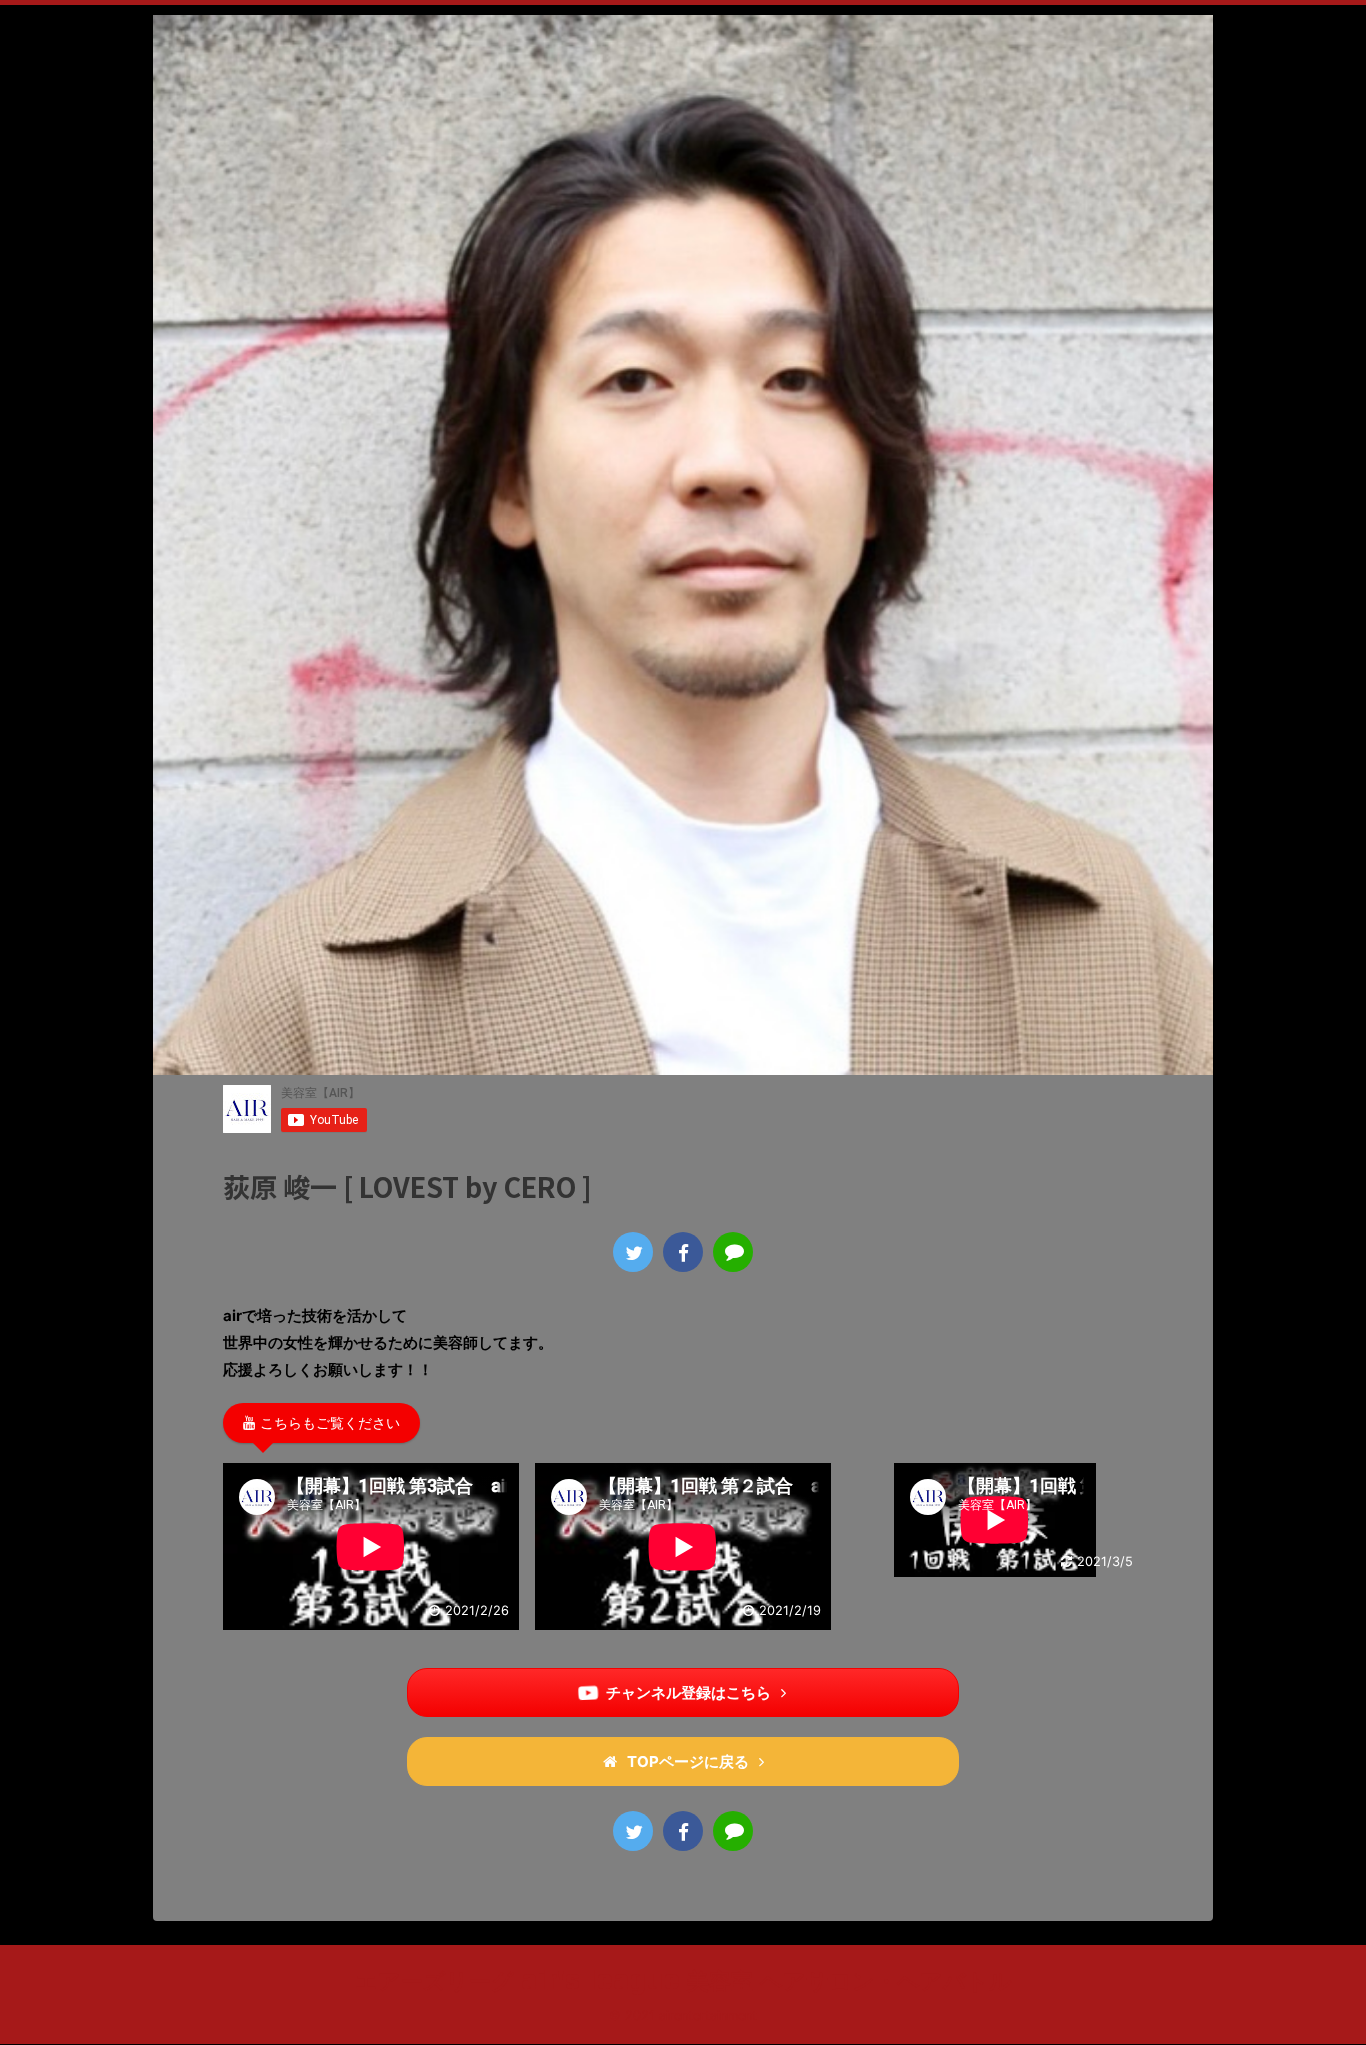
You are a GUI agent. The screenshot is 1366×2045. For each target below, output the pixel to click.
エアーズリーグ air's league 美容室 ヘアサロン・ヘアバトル (683, 1980)
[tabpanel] (371, 1550)
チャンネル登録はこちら (688, 1692)
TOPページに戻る (688, 1761)
